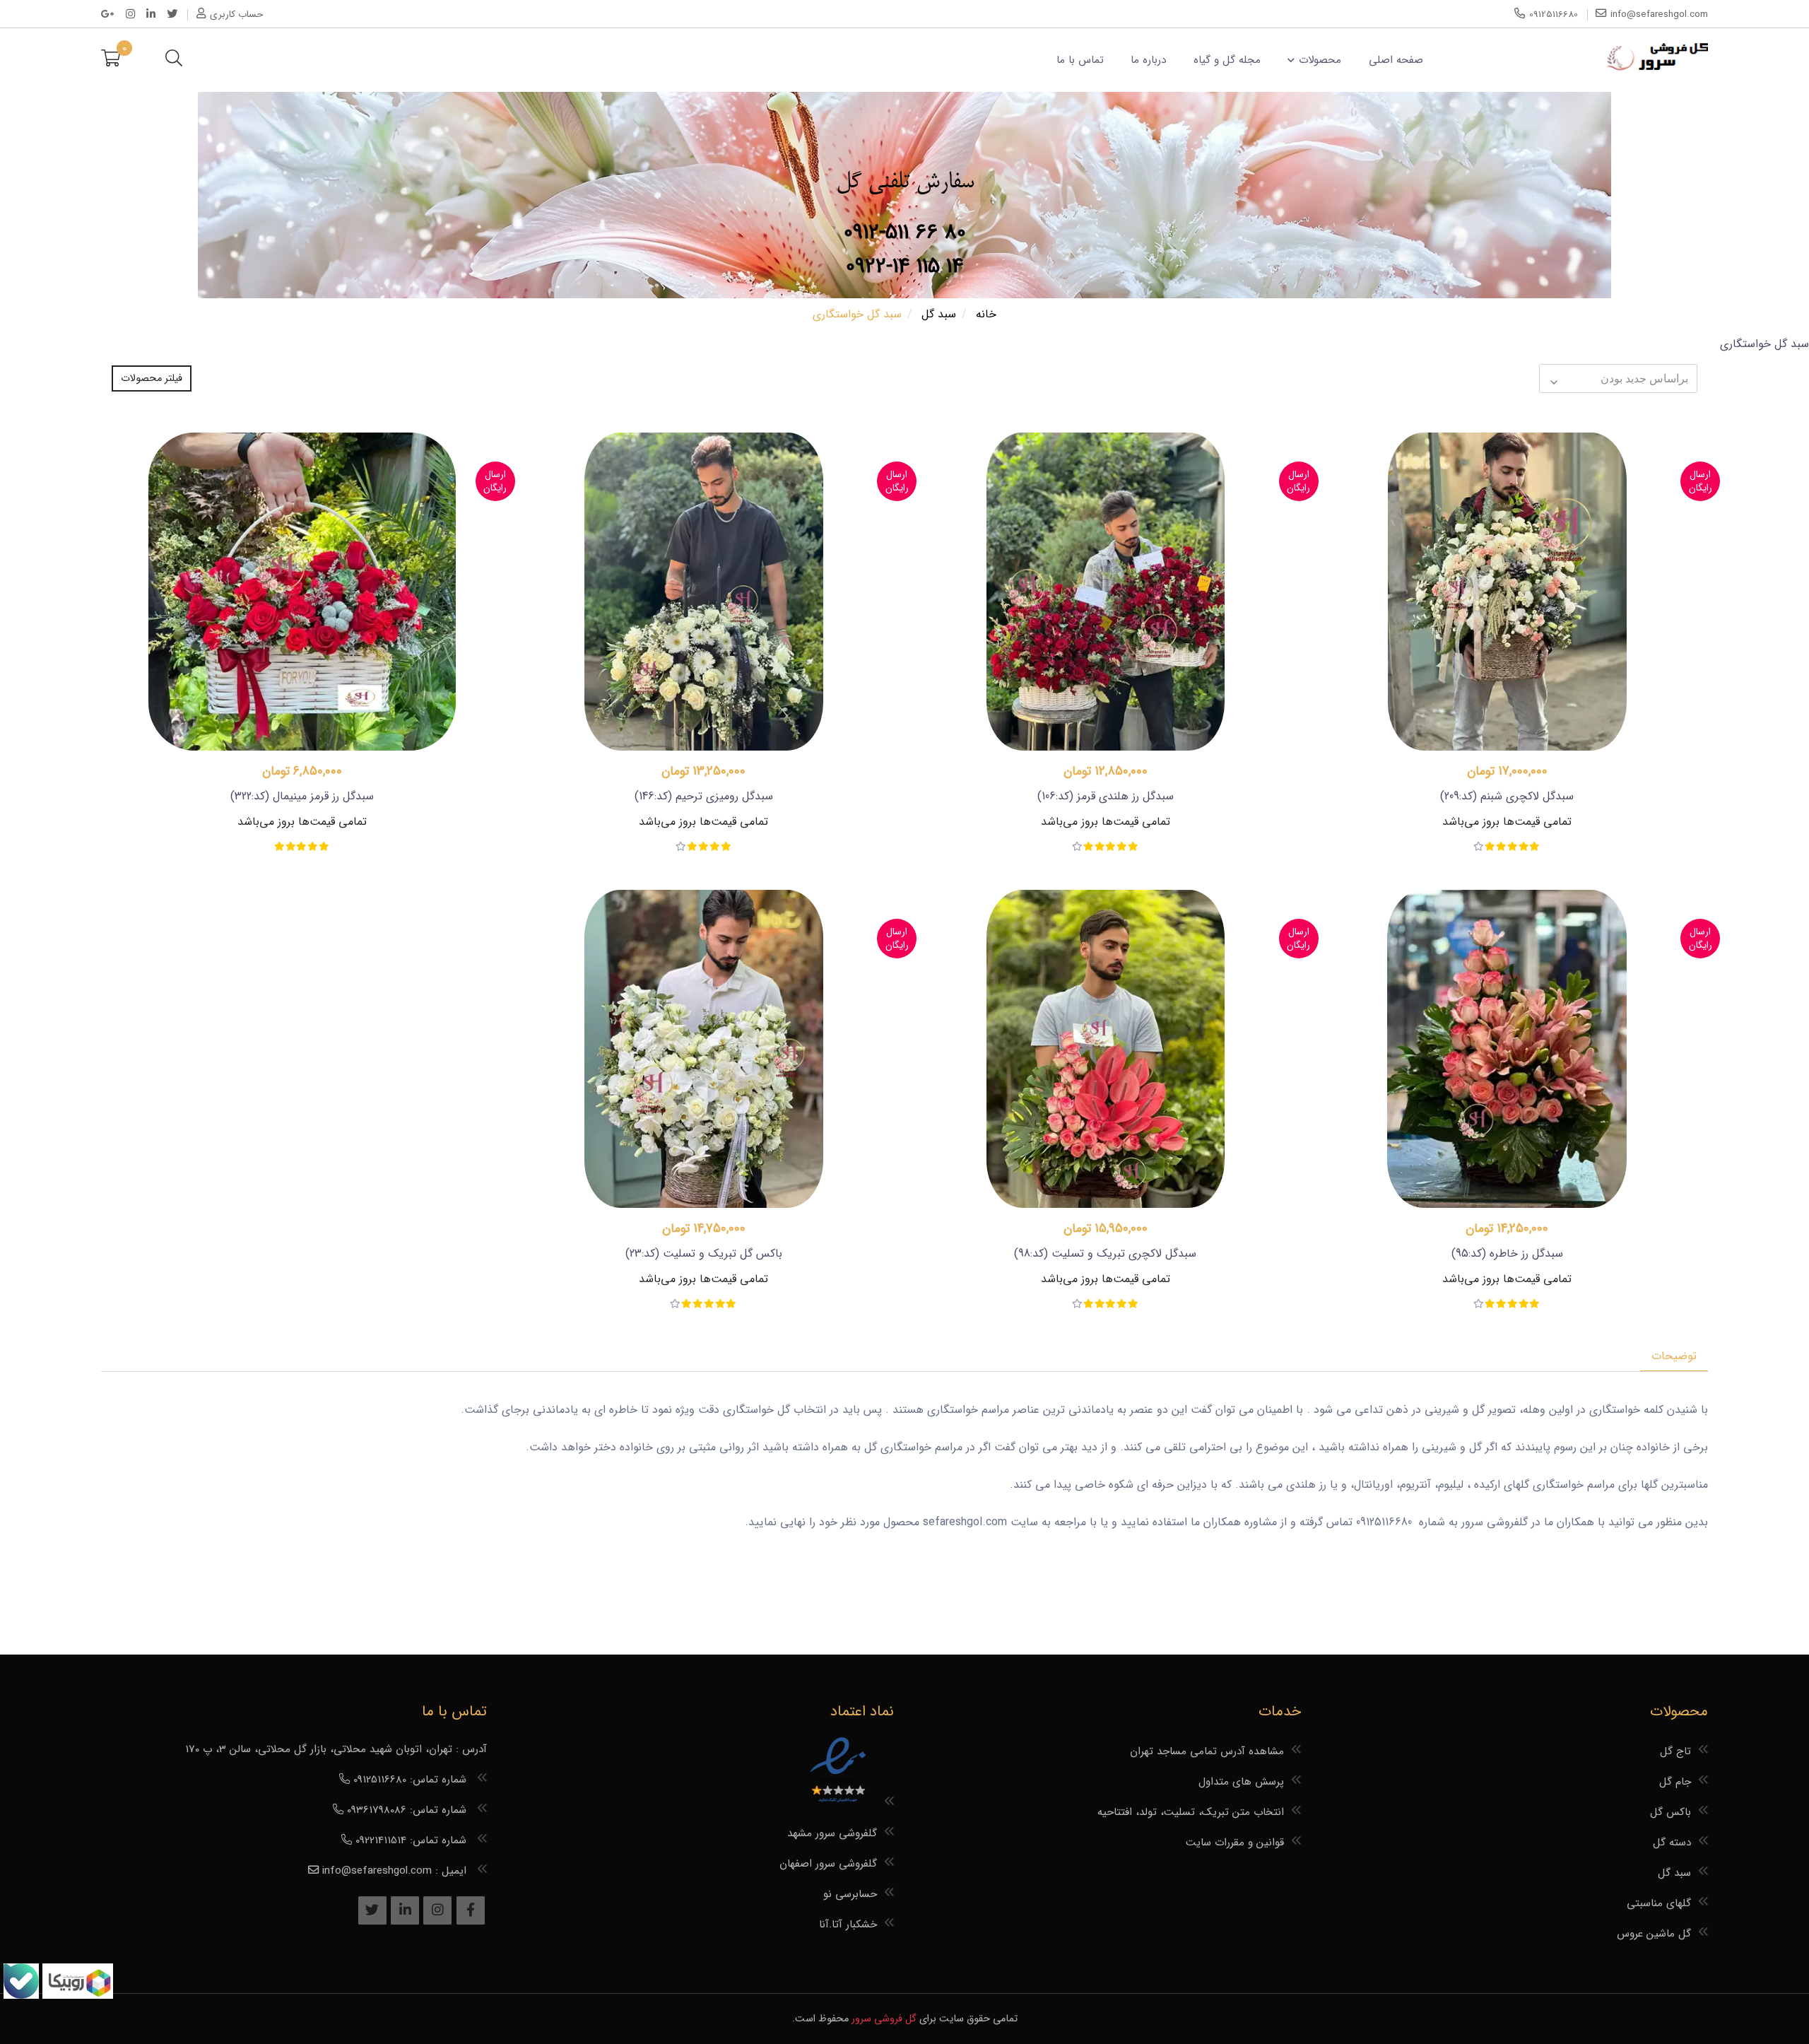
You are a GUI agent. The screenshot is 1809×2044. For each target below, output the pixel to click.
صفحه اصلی (1396, 60)
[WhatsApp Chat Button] (76, 1996)
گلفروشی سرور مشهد (832, 1833)
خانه (986, 314)
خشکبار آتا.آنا (848, 1925)
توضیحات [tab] (1674, 1356)
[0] (111, 60)
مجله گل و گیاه (1227, 60)
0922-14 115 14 (905, 267)
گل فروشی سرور (884, 2019)
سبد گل (939, 314)
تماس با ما (1080, 60)
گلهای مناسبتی (1659, 1903)
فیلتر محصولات (152, 378)
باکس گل (1670, 1812)
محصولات (1320, 60)
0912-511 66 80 (905, 233)
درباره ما (1148, 60)
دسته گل (1672, 1843)
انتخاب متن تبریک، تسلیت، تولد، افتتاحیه (1191, 1812)
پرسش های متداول (1241, 1782)
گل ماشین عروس (1654, 1934)
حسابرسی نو (850, 1894)
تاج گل (1675, 1751)
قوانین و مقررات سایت (1235, 1843)
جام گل (1675, 1782)
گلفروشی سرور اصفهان (828, 1864)
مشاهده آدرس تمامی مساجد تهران (1207, 1751)
